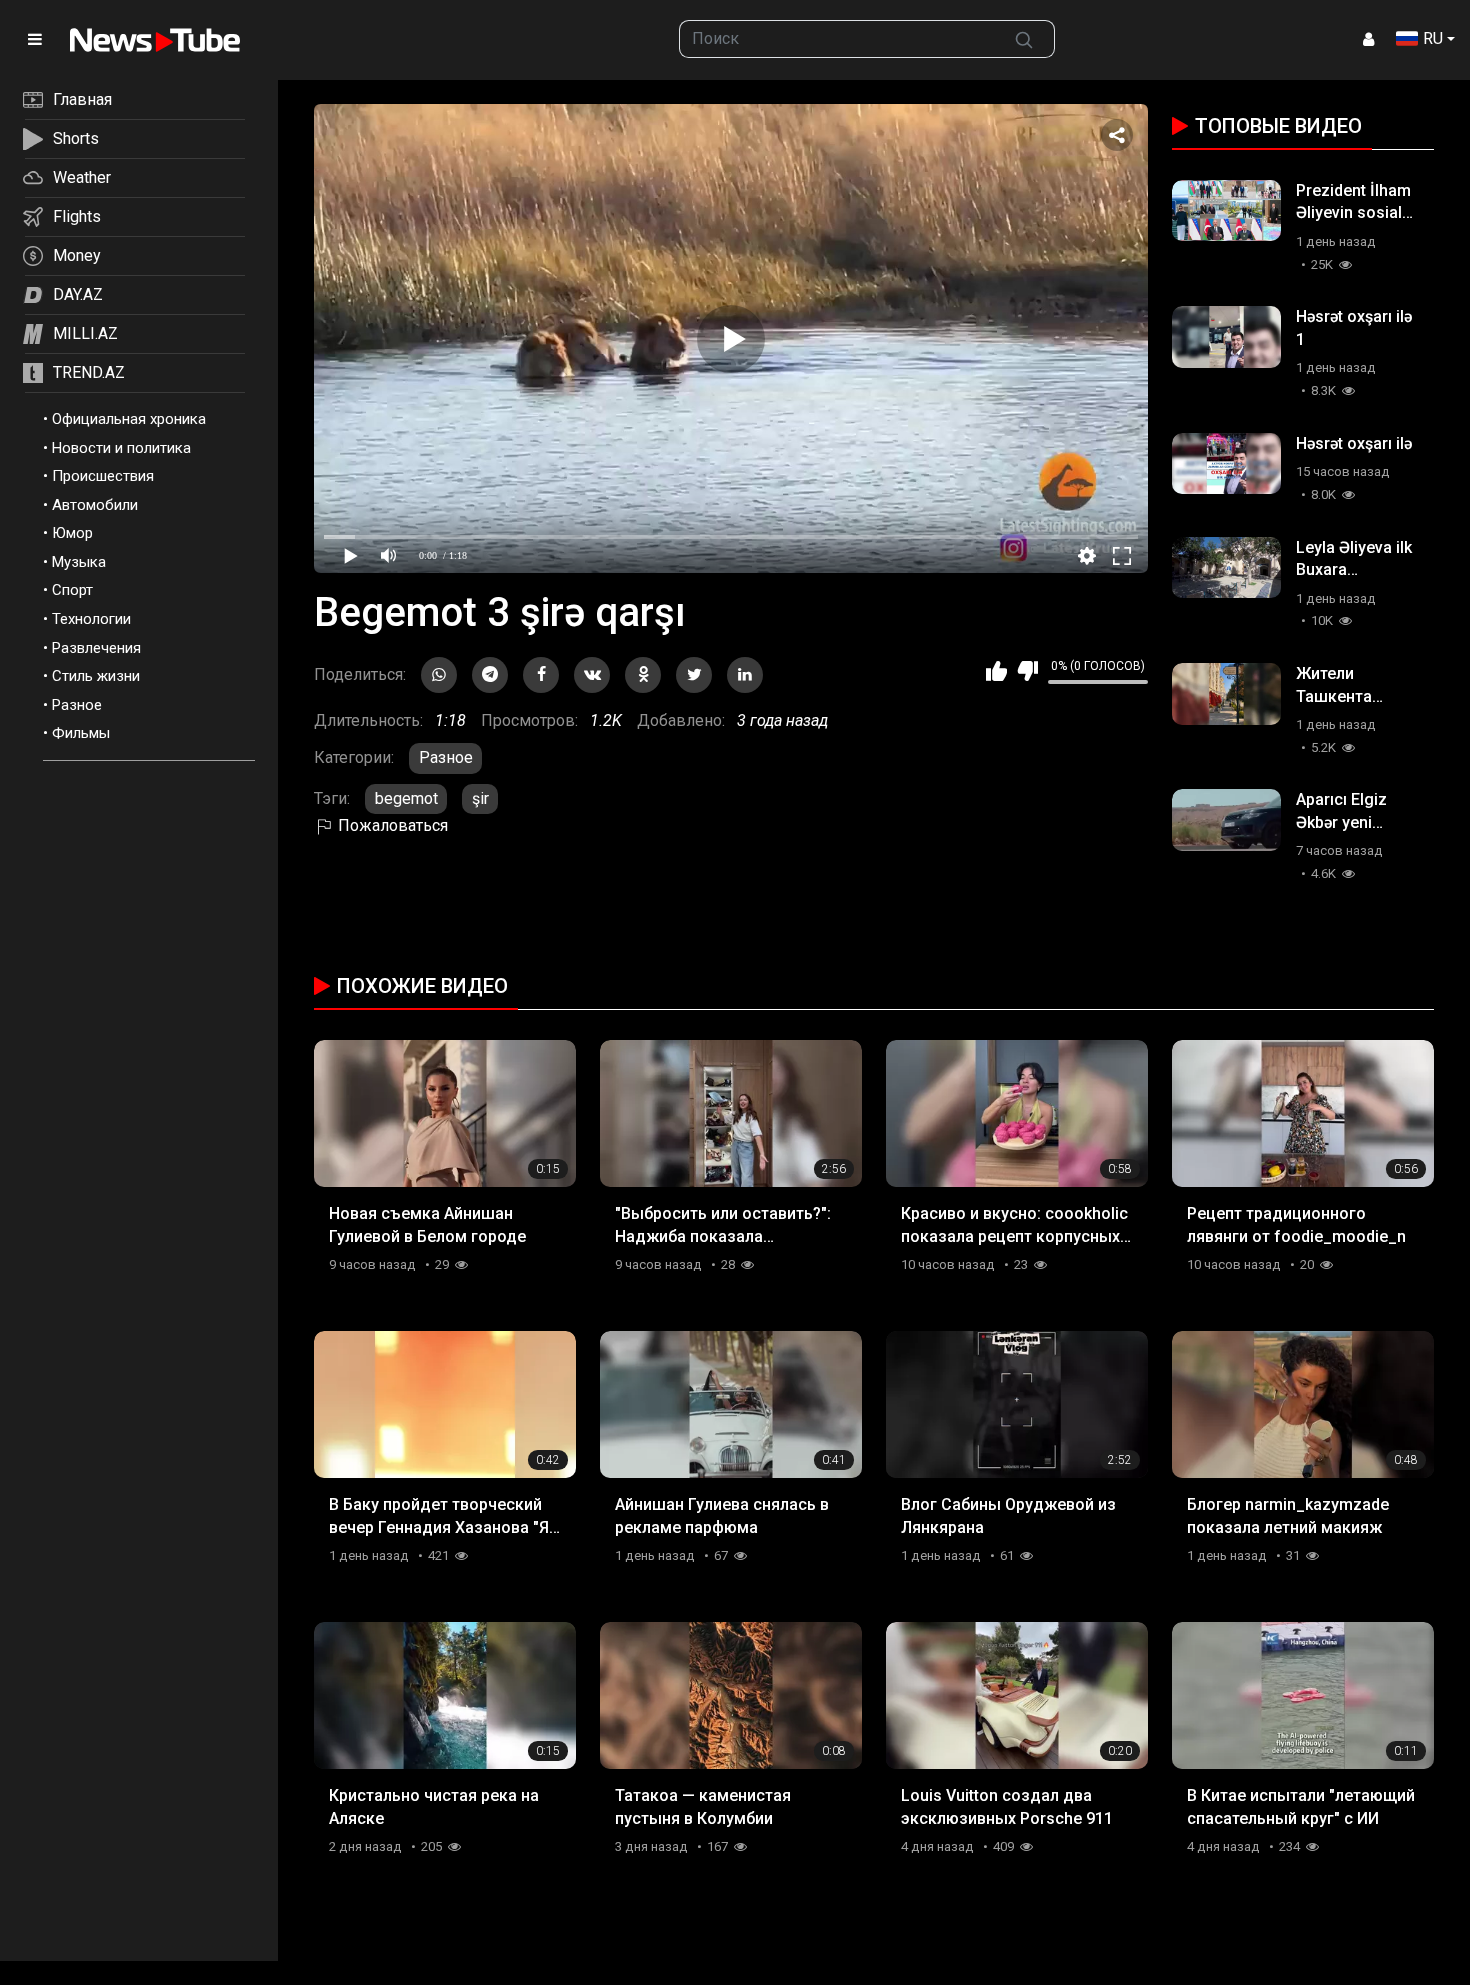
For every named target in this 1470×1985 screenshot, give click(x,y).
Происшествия (103, 476)
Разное (77, 705)
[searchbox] (837, 39)
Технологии (91, 619)
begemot (406, 798)
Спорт (72, 590)
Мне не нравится (1027, 671)
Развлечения (96, 648)
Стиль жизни (96, 676)
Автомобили (95, 505)
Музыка (79, 562)
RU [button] (1433, 38)
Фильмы (81, 733)
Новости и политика (121, 448)
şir (480, 798)
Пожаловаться (391, 825)
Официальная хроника (129, 419)
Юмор (72, 533)
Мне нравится (996, 671)
